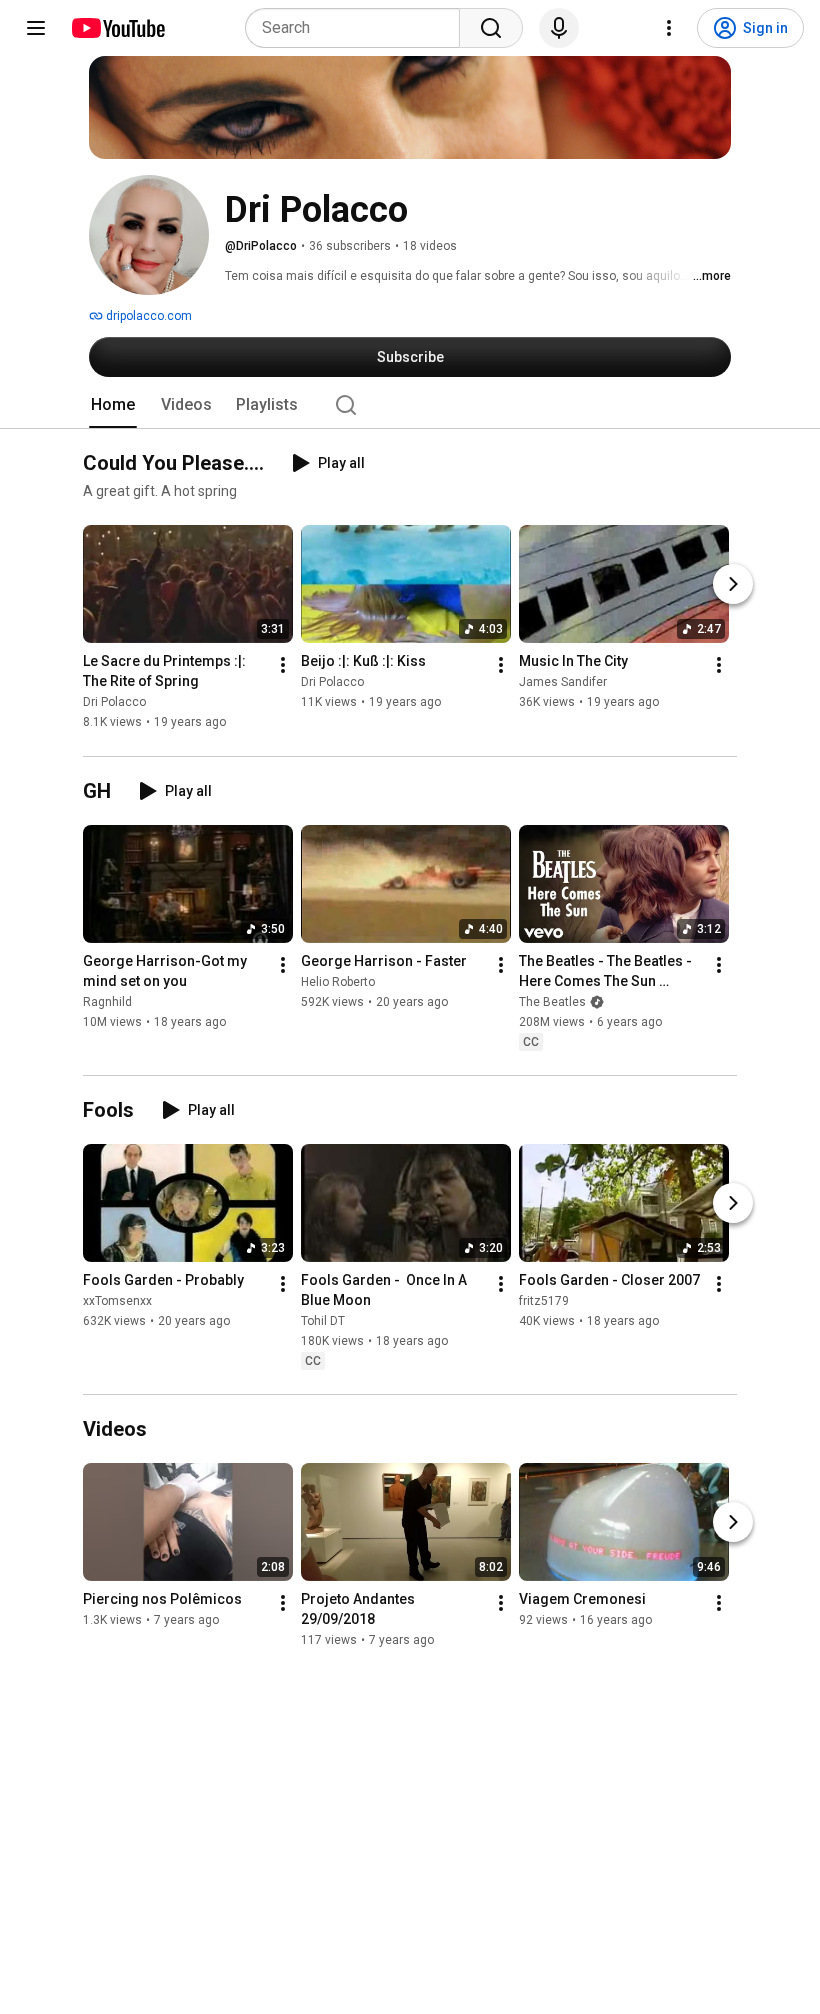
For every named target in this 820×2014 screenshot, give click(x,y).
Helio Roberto (338, 982)
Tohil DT (323, 1321)
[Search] (491, 28)
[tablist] (410, 405)
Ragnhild (107, 1002)
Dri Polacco (114, 703)
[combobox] (358, 28)
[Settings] (669, 28)
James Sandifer (563, 683)
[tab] (113, 405)
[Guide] (36, 28)
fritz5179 (544, 1301)
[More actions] (283, 666)
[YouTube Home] (117, 28)
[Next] (733, 585)
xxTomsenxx (117, 1301)
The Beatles (552, 1002)
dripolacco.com (147, 316)
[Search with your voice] (559, 28)
